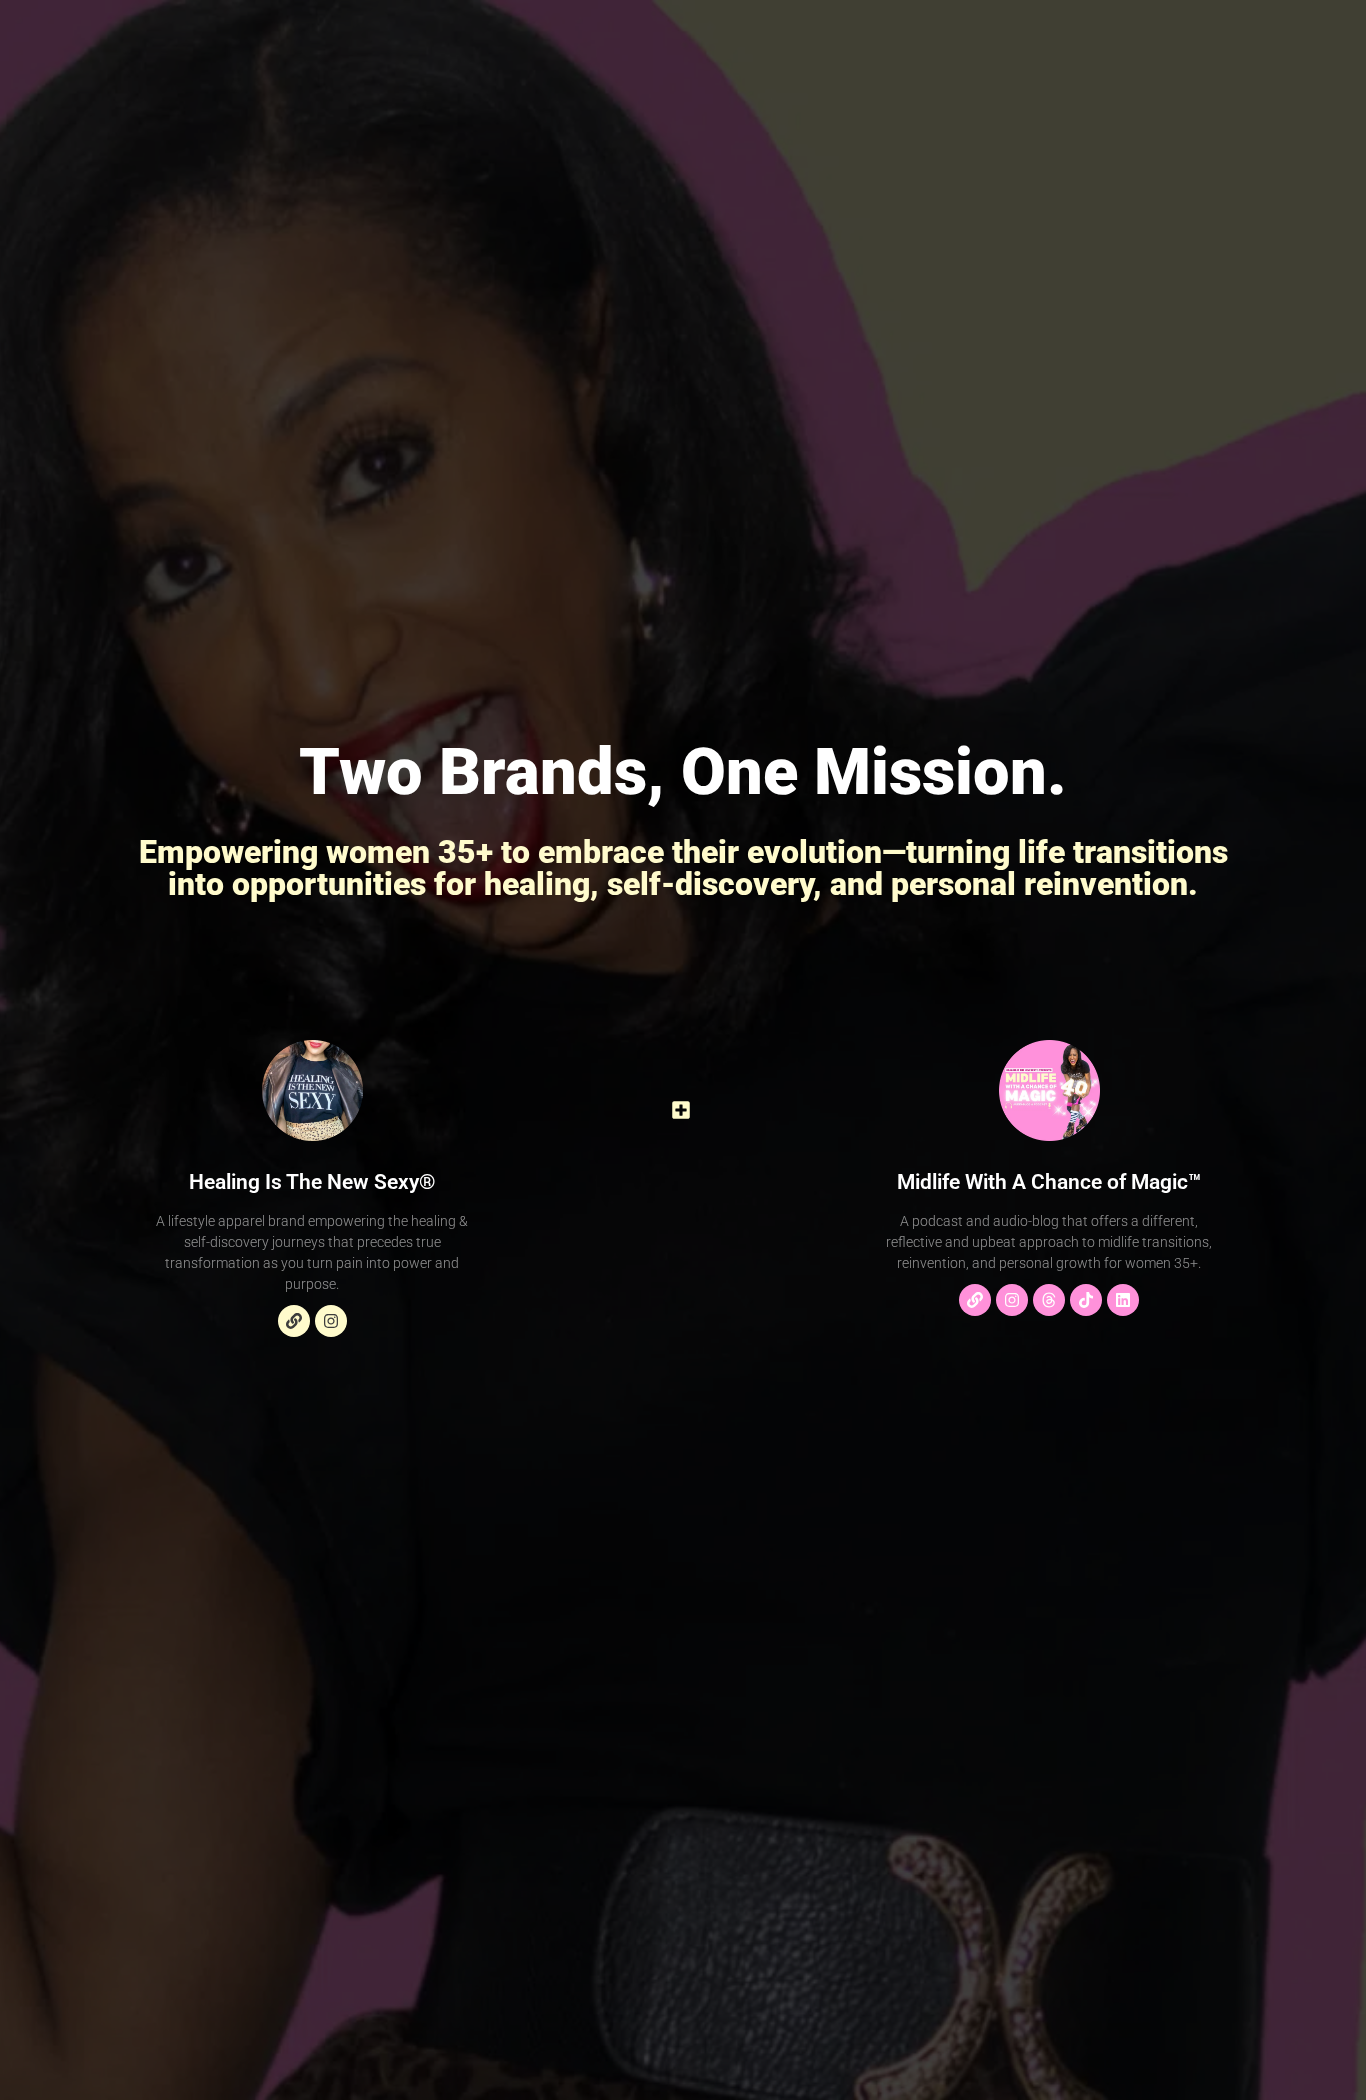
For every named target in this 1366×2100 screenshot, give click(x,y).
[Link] (294, 1321)
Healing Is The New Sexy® (312, 1182)
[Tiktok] (1086, 1300)
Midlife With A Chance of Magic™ (1049, 1182)
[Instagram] (331, 1321)
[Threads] (1049, 1300)
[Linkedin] (1123, 1300)
